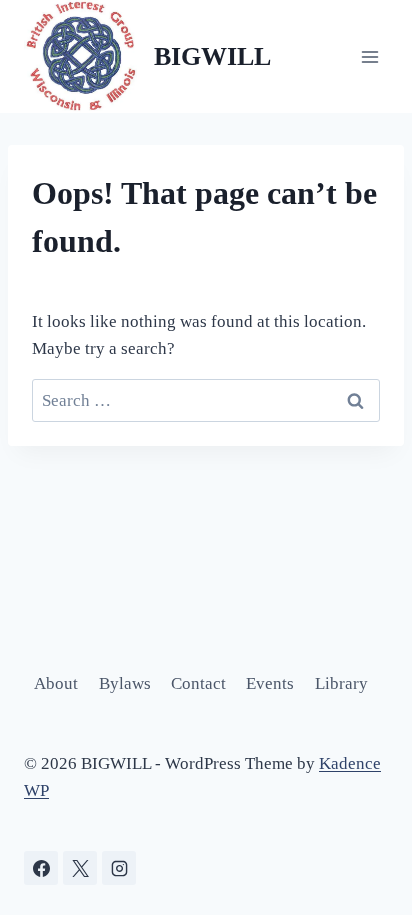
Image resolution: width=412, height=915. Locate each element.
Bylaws (125, 683)
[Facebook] (41, 868)
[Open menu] (369, 56)
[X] (80, 868)
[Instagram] (119, 868)
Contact (198, 683)
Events (270, 683)
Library (341, 683)
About (56, 683)
